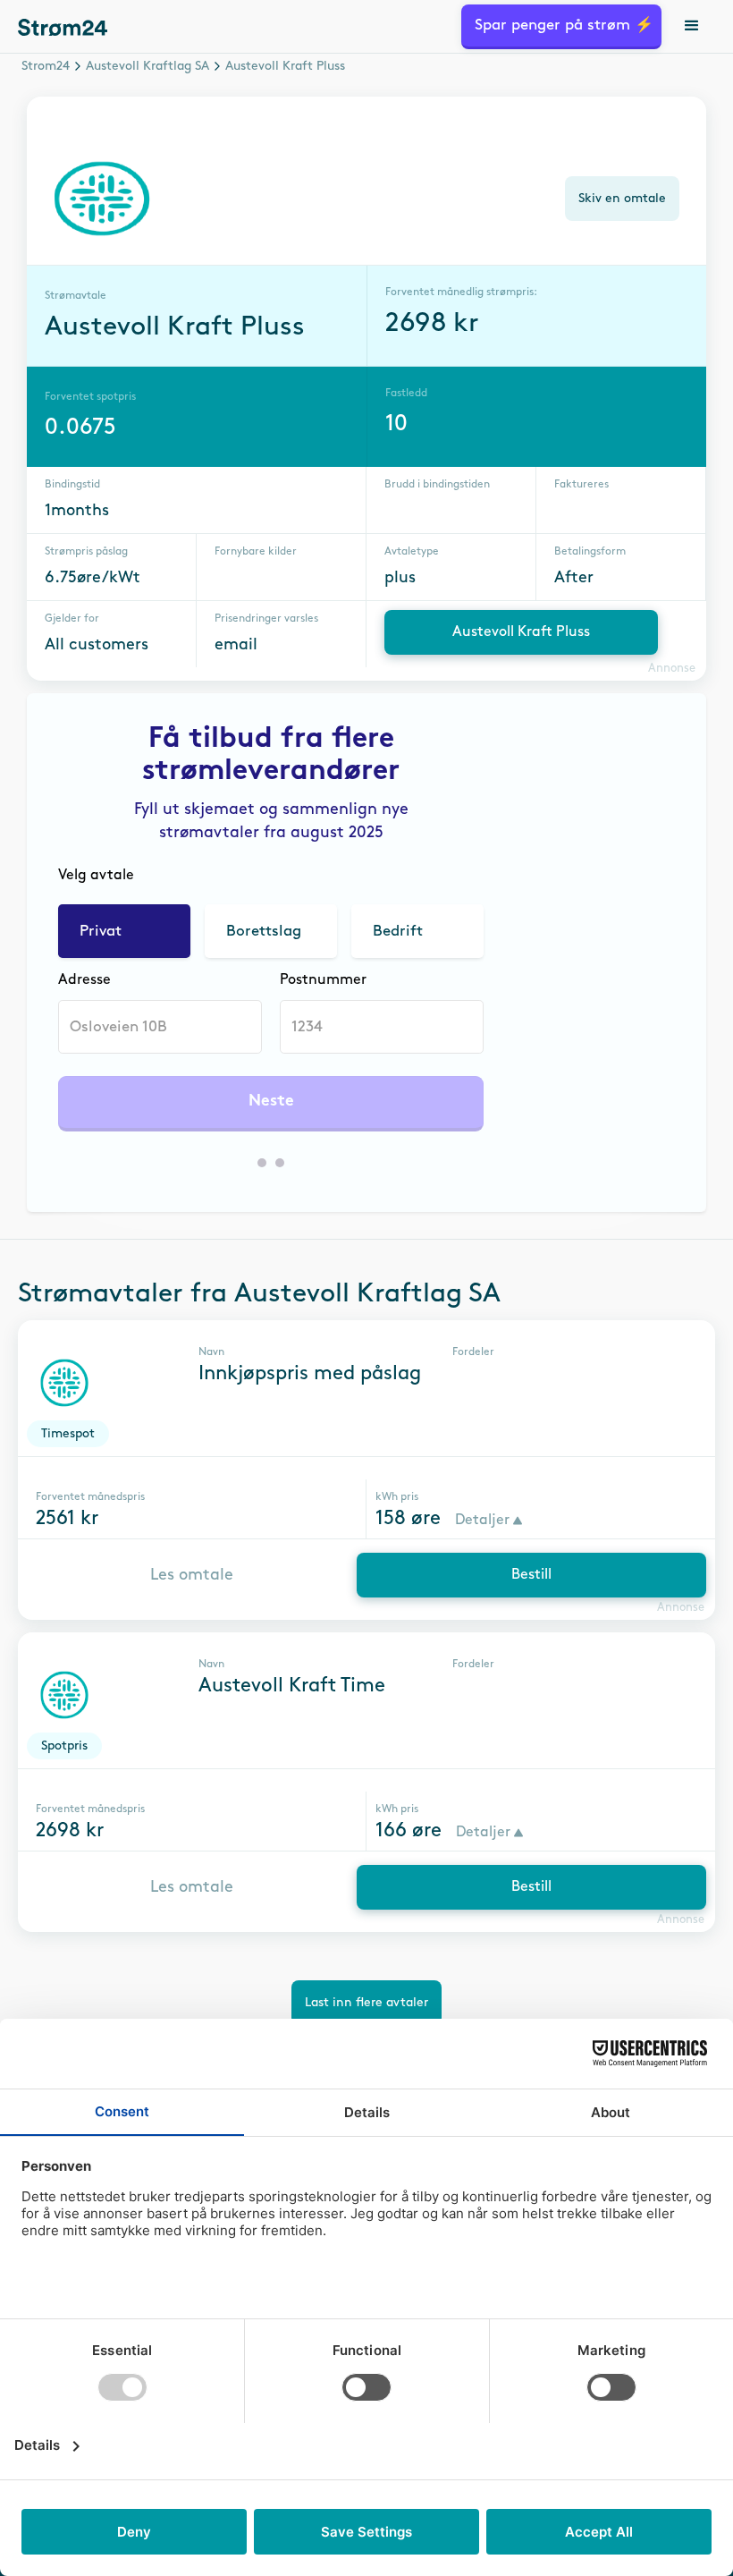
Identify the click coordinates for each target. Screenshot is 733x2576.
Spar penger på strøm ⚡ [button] (564, 25)
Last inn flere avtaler (366, 2002)
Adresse (84, 980)
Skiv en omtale (622, 198)
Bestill (531, 1575)
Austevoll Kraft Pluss (521, 632)
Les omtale (192, 1575)
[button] (693, 27)
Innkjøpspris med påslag (310, 1374)
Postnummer (323, 980)
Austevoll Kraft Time (292, 1686)
